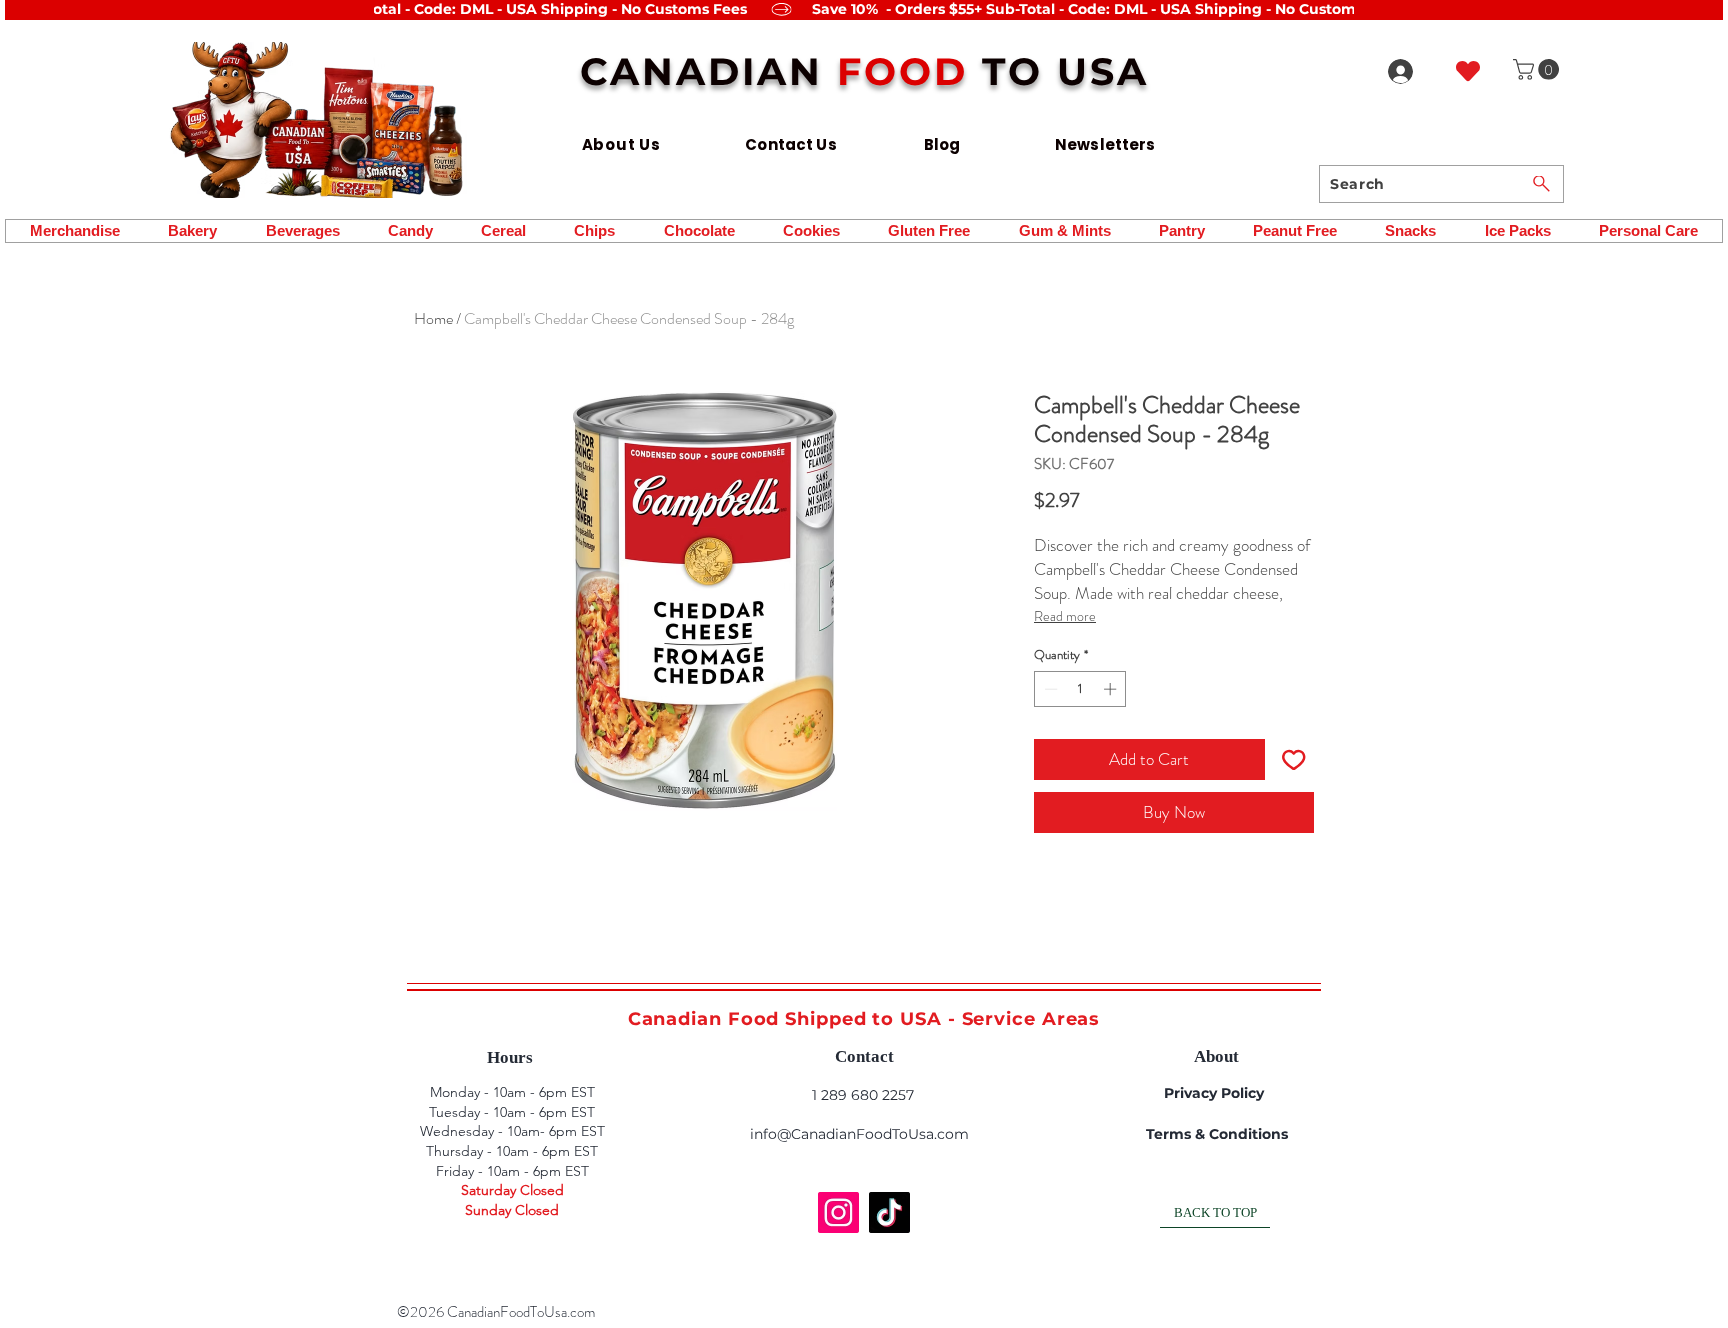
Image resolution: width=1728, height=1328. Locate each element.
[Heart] (1468, 70)
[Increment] (1112, 689)
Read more (1065, 616)
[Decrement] (1049, 689)
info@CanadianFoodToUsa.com (859, 1134)
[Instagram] (838, 1212)
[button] (1538, 69)
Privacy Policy (1214, 1093)
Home (433, 318)
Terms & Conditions (1217, 1134)
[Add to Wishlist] (1294, 760)
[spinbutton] (1080, 689)
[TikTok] (889, 1212)
